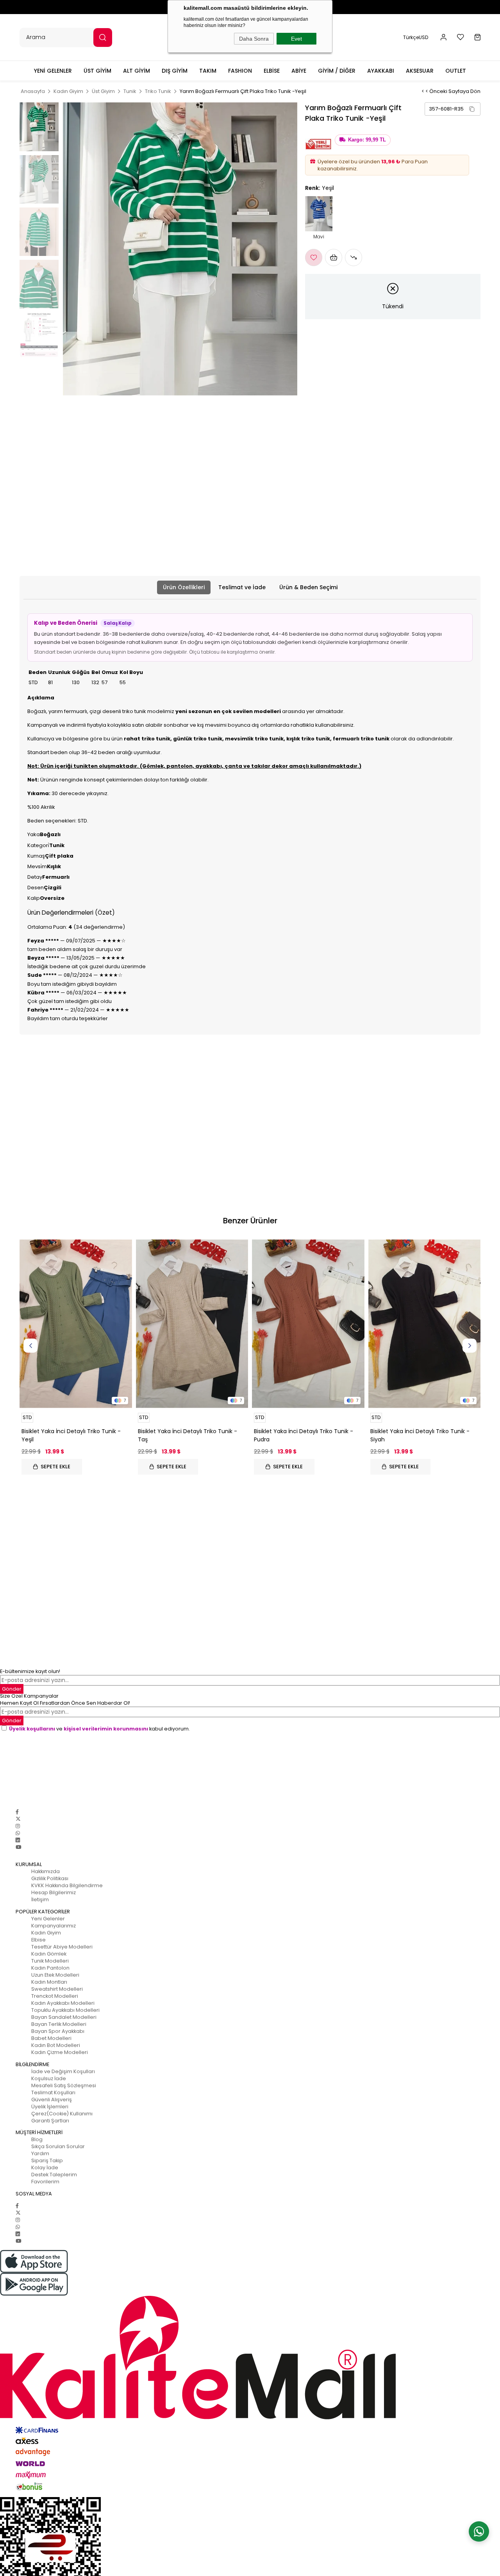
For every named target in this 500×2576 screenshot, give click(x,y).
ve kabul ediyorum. (99, 1729)
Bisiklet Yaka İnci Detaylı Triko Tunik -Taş (187, 1435)
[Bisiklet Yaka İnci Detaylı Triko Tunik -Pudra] (308, 1324)
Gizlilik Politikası (50, 1878)
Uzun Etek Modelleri (55, 1975)
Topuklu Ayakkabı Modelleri (65, 2010)
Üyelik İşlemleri (50, 2107)
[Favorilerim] (461, 37)
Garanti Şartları (50, 2121)
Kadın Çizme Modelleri (60, 2052)
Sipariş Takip (47, 2160)
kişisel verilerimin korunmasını (106, 1729)
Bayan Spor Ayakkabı (58, 2031)
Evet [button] (296, 39)
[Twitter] (18, 1819)
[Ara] (103, 38)
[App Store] (250, 2261)
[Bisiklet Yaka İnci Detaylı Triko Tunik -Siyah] (425, 1324)
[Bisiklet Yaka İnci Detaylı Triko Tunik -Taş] (192, 1324)
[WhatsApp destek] (479, 2531)
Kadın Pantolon (50, 1968)
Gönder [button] (12, 1689)
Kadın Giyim (46, 1933)
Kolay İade (45, 2168)
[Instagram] (18, 1826)
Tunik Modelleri (50, 1961)
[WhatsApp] (18, 1833)
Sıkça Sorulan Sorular (58, 2146)
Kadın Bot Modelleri (56, 2045)
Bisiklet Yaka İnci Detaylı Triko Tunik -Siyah (420, 1435)
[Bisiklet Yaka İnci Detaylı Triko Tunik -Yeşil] (76, 1324)
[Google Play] (250, 2284)
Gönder (12, 1721)
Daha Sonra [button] (254, 39)
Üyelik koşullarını (32, 1729)
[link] (453, 109)
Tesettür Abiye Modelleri (62, 1947)
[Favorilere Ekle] (314, 257)
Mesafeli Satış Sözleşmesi (64, 2085)
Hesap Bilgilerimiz (54, 1892)
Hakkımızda (46, 1871)
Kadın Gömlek (49, 1954)
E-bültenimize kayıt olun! (30, 1671)
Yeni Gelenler (48, 1919)
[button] (444, 37)
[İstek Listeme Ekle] (334, 257)
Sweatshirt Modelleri (57, 1989)
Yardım (40, 2153)
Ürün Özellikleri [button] (184, 587)
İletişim (40, 1899)
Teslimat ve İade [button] (242, 587)
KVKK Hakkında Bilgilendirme (67, 1885)
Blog (37, 2139)
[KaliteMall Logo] (250, 2358)
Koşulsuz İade (49, 2078)
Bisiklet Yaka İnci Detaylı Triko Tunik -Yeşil (71, 1435)
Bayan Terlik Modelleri (59, 2024)
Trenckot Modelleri (55, 1996)
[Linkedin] (18, 1840)
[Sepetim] (478, 37)
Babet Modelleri (51, 2038)
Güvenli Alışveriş (52, 2100)
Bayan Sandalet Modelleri (64, 2017)
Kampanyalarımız (54, 1926)
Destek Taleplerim (54, 2175)
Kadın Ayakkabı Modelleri (63, 2003)
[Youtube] (18, 1847)
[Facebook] (17, 1812)
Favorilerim (45, 2182)
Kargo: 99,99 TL (367, 140)
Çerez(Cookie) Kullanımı (62, 2114)
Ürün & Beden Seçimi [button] (308, 587)
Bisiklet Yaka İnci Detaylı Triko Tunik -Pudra (304, 1435)
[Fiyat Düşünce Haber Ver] (354, 257)
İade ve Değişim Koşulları (63, 2071)
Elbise (38, 1940)
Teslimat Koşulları (53, 2092)
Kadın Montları (49, 1982)
